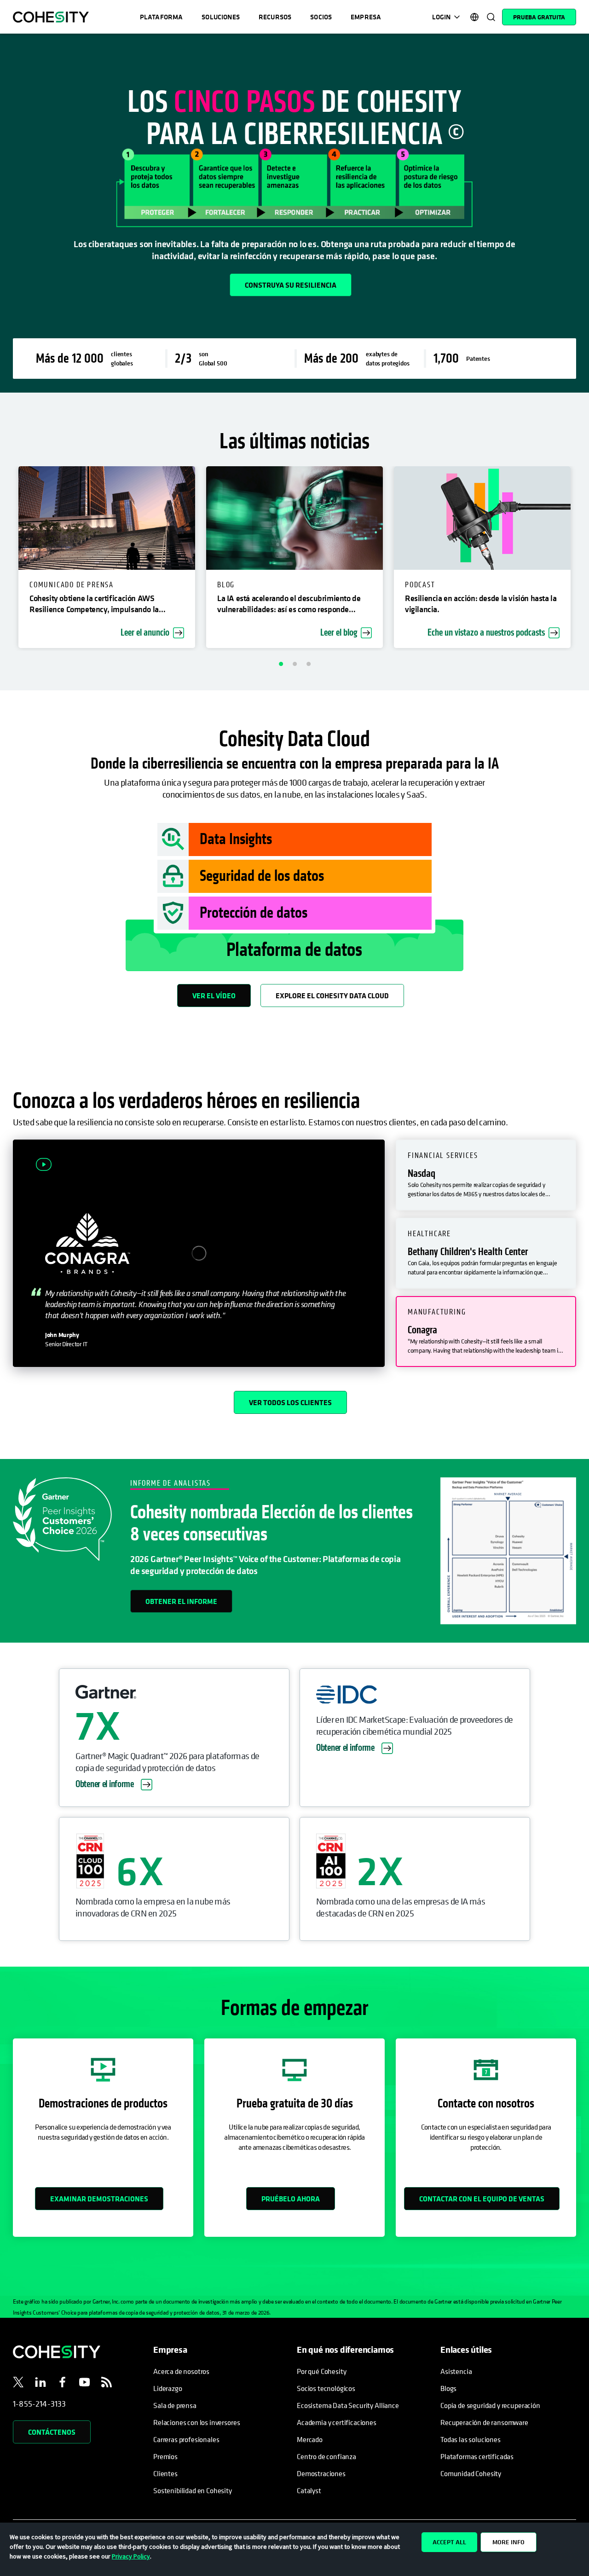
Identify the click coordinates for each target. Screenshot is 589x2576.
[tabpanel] (294, 213)
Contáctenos (52, 2432)
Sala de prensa (175, 2405)
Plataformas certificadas (477, 2456)
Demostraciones (321, 2473)
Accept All (449, 2542)
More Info (508, 2542)
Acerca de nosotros (181, 2371)
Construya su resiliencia (291, 285)
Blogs (448, 2388)
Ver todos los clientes (290, 1402)
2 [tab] (294, 664)
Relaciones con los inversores (196, 2422)
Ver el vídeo (214, 996)
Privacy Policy (131, 2556)
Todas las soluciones (471, 2439)
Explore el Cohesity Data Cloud (332, 996)
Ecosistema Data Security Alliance (348, 2405)
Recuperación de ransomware (484, 2422)
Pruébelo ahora (291, 2199)
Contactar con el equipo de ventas (482, 2199)
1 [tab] (281, 664)
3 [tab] (308, 664)
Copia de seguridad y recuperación (490, 2405)
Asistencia (456, 2371)
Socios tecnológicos (326, 2388)
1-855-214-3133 (40, 2404)
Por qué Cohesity (321, 2371)
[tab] (486, 1175)
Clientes (165, 2473)
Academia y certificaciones (337, 2422)
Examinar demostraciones (99, 2199)
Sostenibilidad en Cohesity (193, 2490)
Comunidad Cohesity (471, 2473)
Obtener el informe (181, 1601)
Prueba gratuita (539, 17)
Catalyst (309, 2490)
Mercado (310, 2439)
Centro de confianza (326, 2456)
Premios (165, 2456)
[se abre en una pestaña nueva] (18, 2384)
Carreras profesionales (186, 2439)
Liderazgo (168, 2388)
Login (441, 17)
